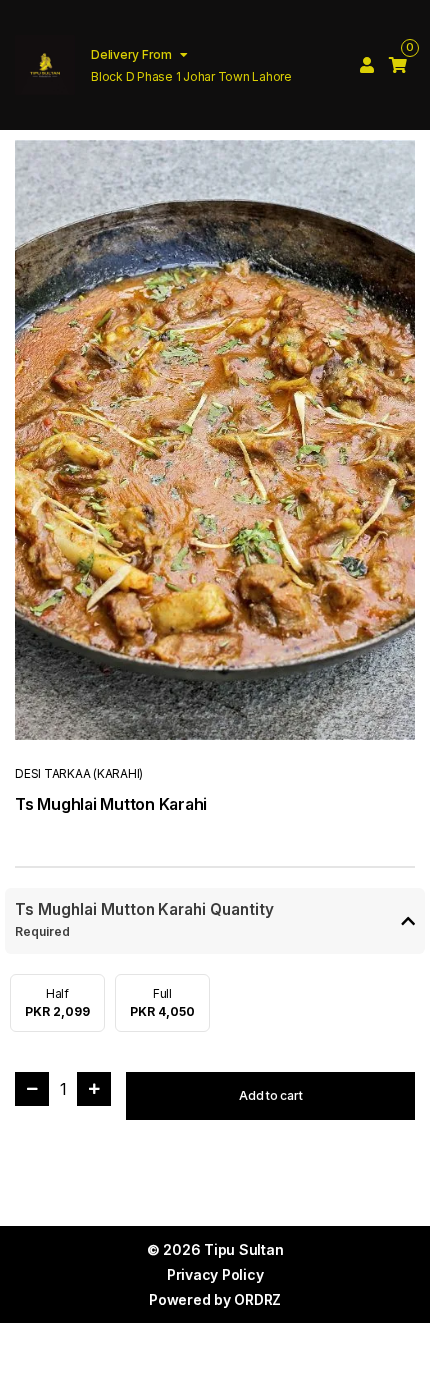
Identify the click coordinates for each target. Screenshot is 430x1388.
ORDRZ (257, 1299)
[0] (398, 65)
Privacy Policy (215, 1274)
